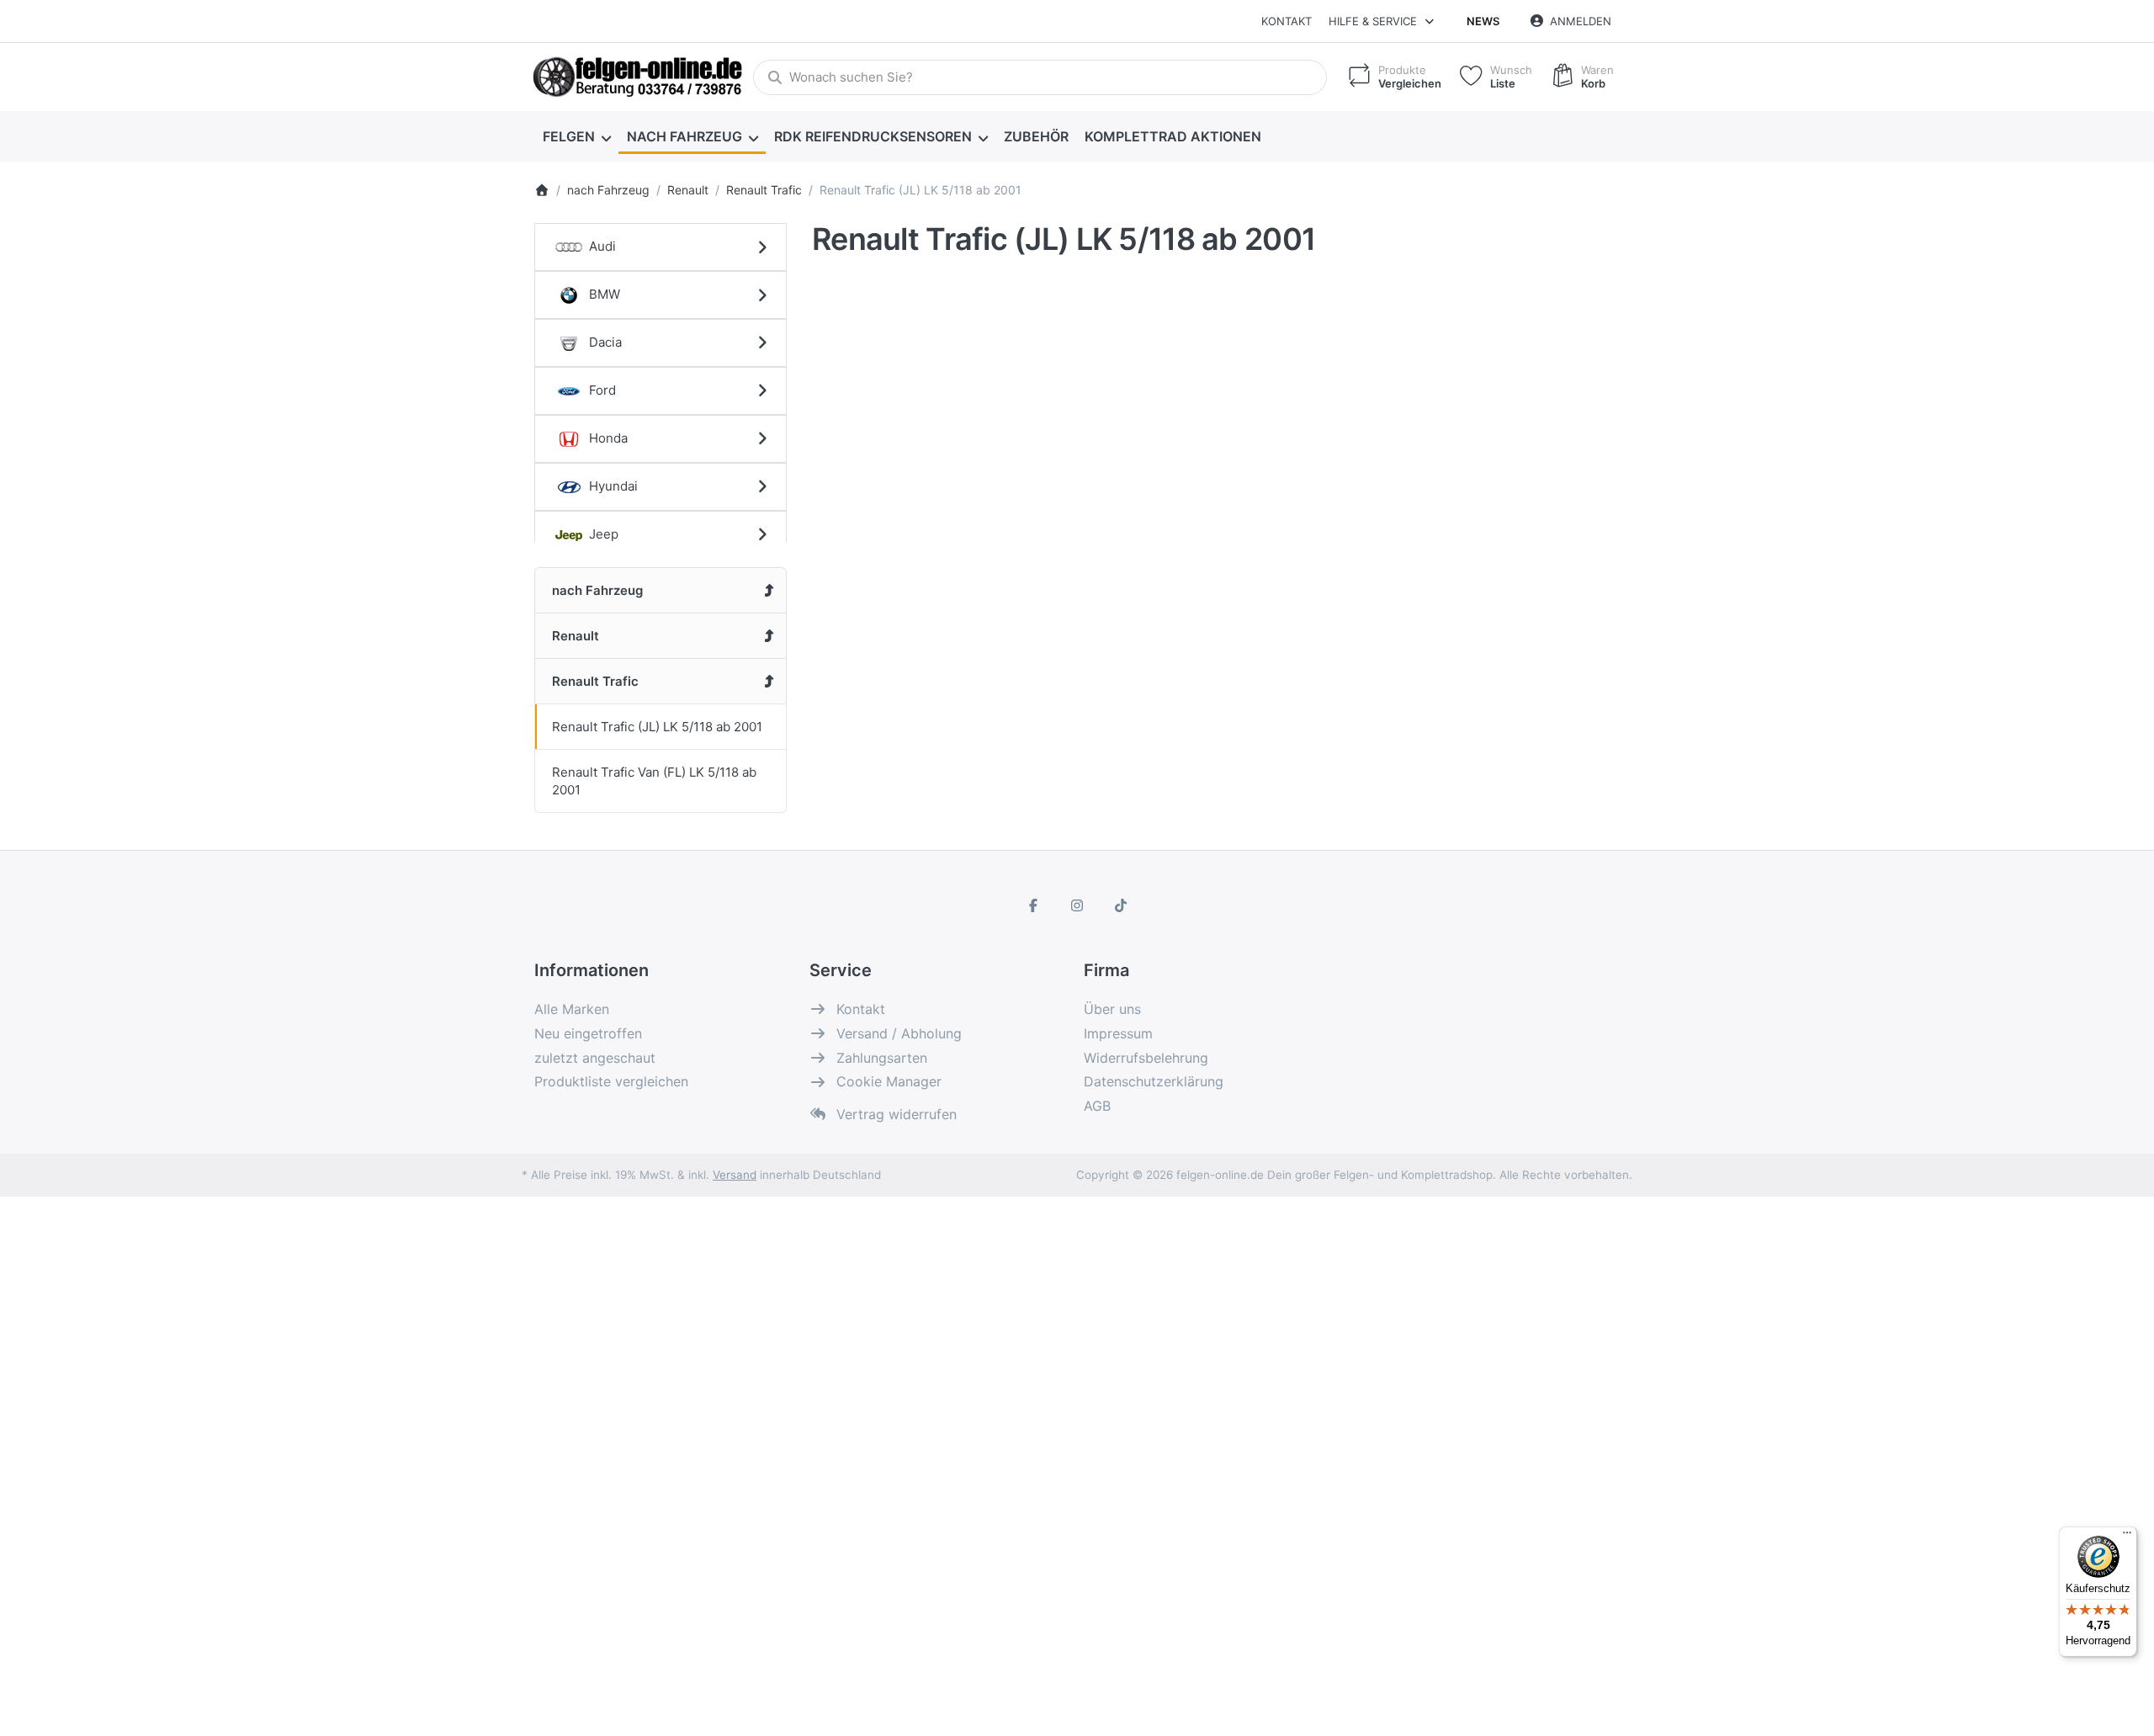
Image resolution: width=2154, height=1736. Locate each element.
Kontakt (1287, 21)
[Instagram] (1077, 905)
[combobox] (1040, 77)
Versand (735, 1175)
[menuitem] (576, 136)
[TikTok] (1121, 905)
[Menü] (2127, 1537)
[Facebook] (1034, 905)
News (1483, 21)
